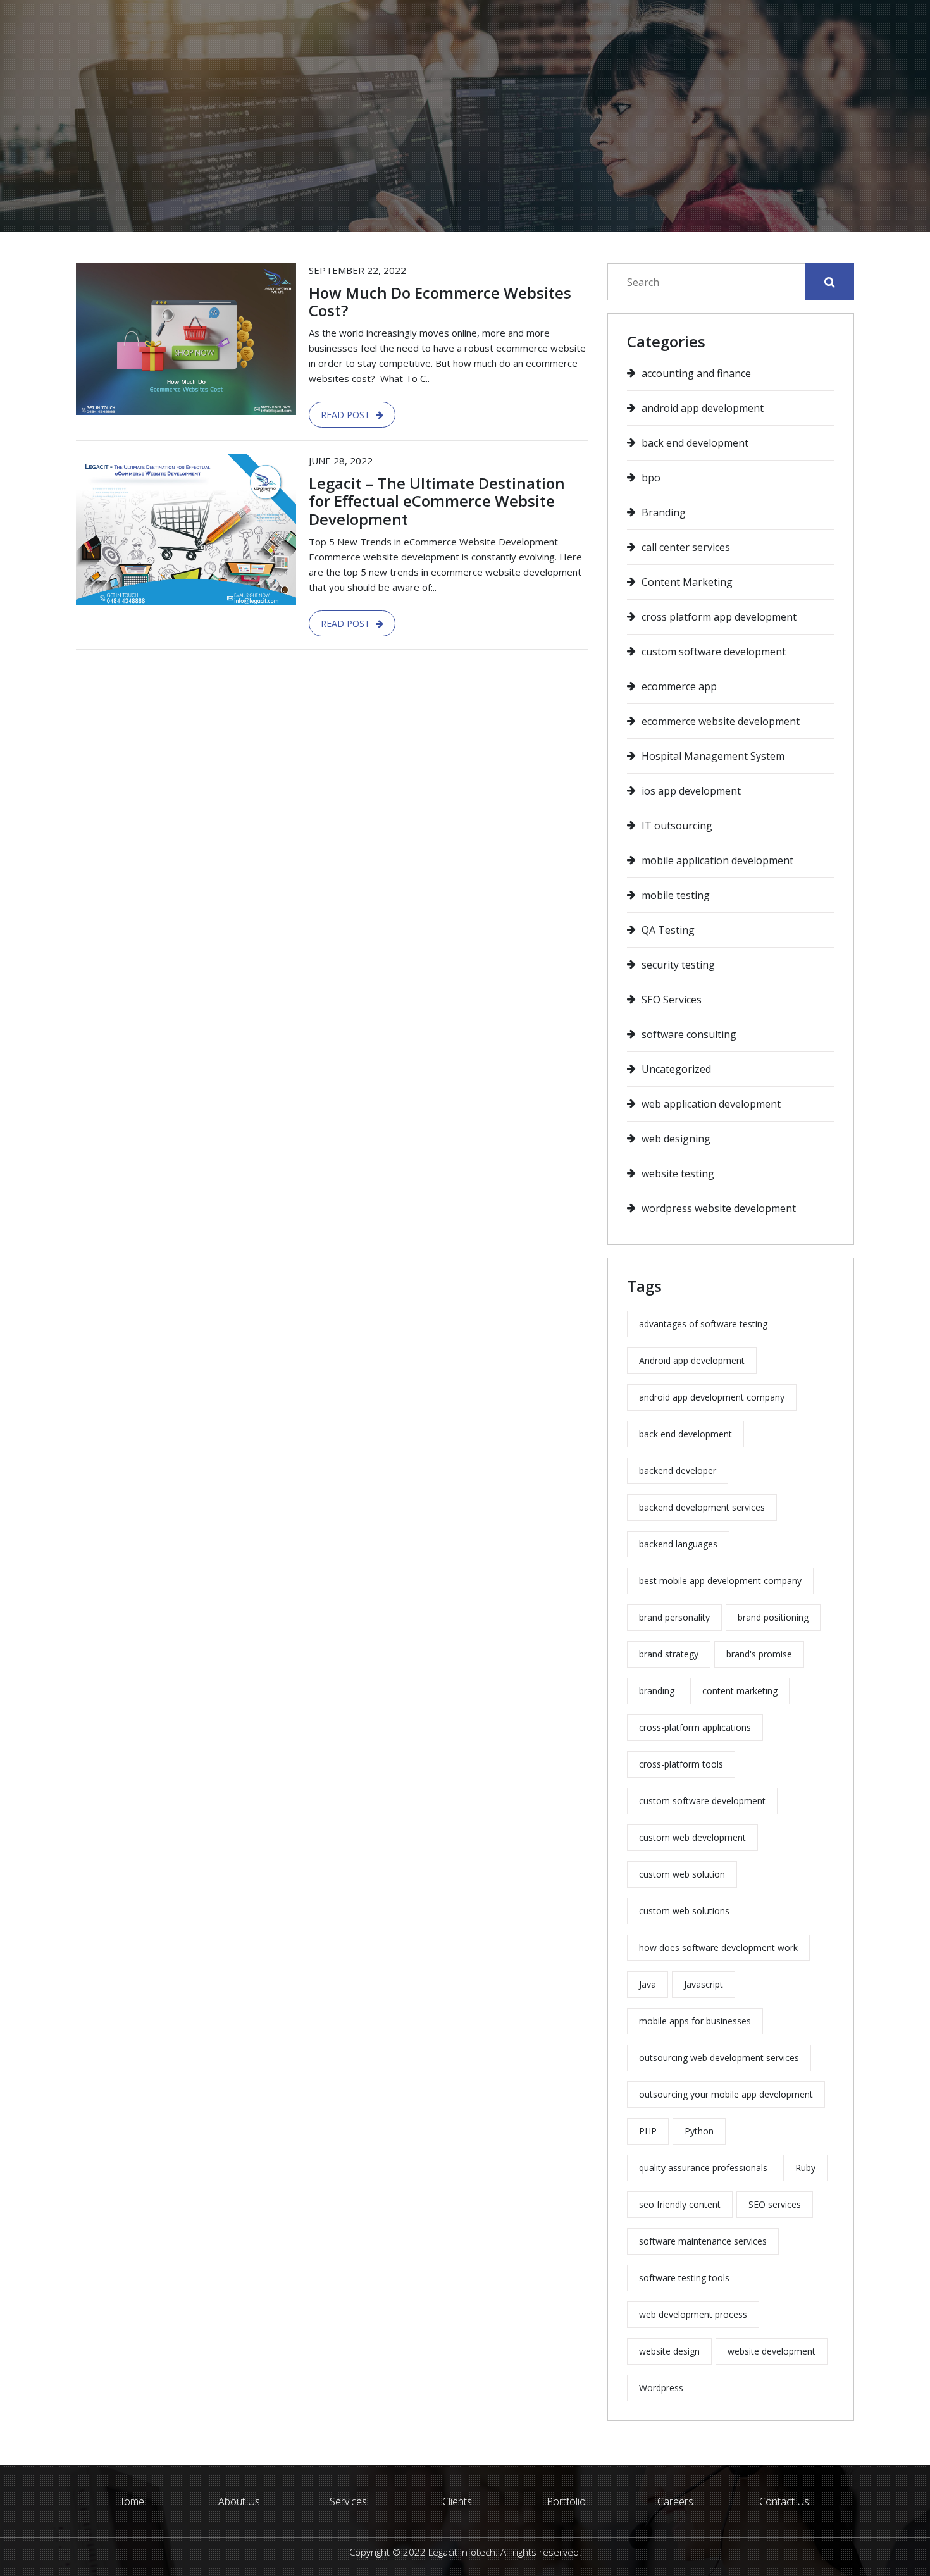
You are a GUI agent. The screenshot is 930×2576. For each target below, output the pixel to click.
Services (348, 2501)
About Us (239, 2501)
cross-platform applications (695, 1727)
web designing (676, 1139)
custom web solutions (684, 1911)
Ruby (805, 2168)
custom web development (692, 1837)
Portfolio (566, 2501)
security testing (678, 965)
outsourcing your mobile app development (726, 2094)
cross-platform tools (681, 1764)
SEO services (775, 2204)
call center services (686, 547)
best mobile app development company (720, 1581)
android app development (703, 408)
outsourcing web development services (719, 2058)
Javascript (704, 1984)
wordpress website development (719, 1208)
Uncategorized (676, 1069)
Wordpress (661, 2388)
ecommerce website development (721, 721)
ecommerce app (679, 686)
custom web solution (682, 1874)
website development (772, 2351)
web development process (693, 2314)
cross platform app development (719, 617)
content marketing (740, 1691)
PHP (648, 2131)
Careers (675, 2501)
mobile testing (676, 895)
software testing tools (684, 2278)
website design (669, 2351)
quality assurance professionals (703, 2168)
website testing (678, 1173)
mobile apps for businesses (695, 2021)
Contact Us (784, 2501)
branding (657, 1691)
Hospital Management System (713, 756)
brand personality (674, 1617)
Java (648, 1984)
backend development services (702, 1507)
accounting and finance (696, 373)
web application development (711, 1104)
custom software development (714, 652)
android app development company (712, 1397)
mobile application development (717, 860)
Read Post (347, 415)
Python (699, 2131)
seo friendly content (680, 2204)
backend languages (678, 1544)
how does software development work (718, 1947)
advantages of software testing (703, 1324)
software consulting (689, 1034)
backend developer (678, 1471)
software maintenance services (703, 2241)
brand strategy (669, 1654)
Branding (664, 512)
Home (443, 193)
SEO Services (672, 1000)
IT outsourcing (677, 826)
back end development (695, 443)
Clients (457, 2501)
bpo (651, 478)
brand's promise (759, 1654)
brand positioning (773, 1617)
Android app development (692, 1360)
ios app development (691, 791)
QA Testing (668, 930)
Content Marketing (687, 582)
